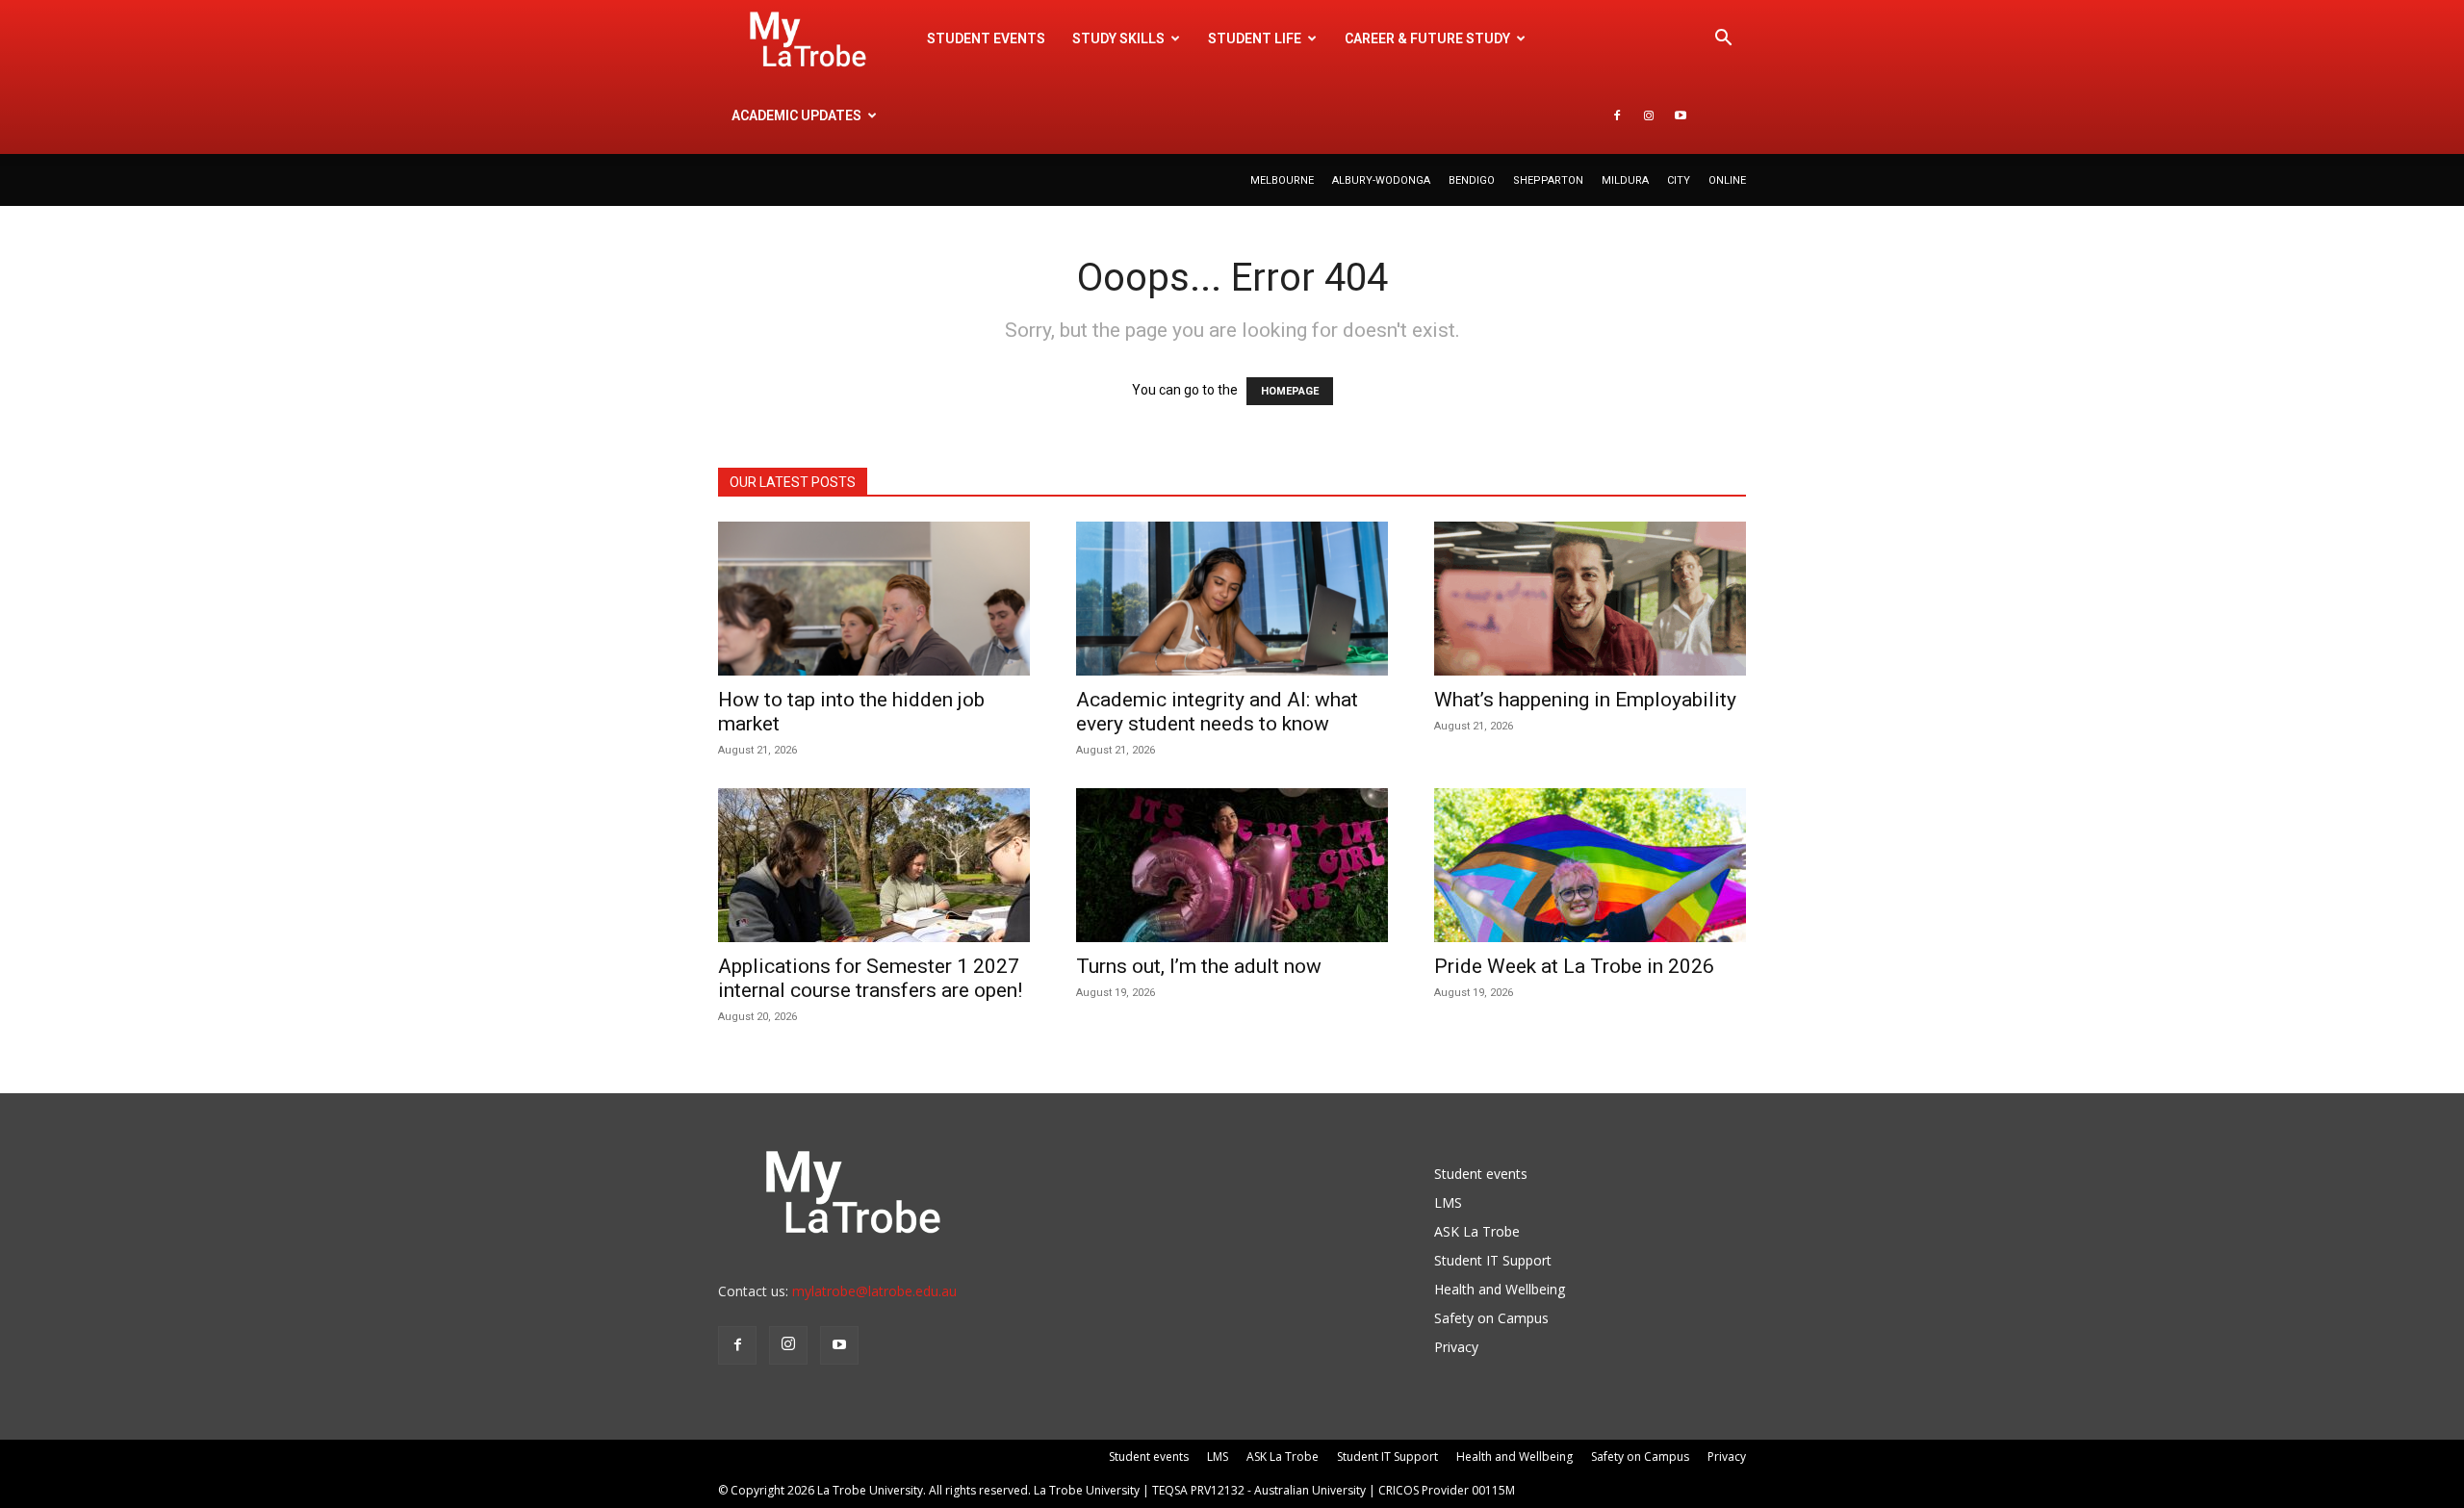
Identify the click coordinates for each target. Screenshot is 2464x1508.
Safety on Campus (1491, 1318)
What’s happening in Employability (1585, 700)
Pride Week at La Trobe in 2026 (1574, 966)
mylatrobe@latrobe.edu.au (874, 1291)
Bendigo (1472, 180)
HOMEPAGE (1290, 391)
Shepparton (1548, 180)
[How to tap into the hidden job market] (874, 599)
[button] (1723, 40)
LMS (1448, 1202)
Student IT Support (1493, 1260)
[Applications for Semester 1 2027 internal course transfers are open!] (874, 865)
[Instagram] (1649, 115)
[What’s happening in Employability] (1590, 599)
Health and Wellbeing (1500, 1289)
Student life (1255, 38)
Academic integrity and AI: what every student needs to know (1217, 712)
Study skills (1118, 38)
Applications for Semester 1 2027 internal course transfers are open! (870, 978)
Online (1727, 180)
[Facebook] (1617, 115)
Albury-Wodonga (1381, 180)
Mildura (1625, 180)
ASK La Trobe (1477, 1231)
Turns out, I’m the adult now (1201, 966)
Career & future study (1427, 38)
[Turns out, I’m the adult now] (1232, 865)
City (1679, 180)
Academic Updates (796, 115)
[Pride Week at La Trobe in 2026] (1590, 865)
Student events (986, 38)
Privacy (1456, 1347)
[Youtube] (1681, 115)
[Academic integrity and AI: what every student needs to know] (1232, 599)
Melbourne (1282, 180)
